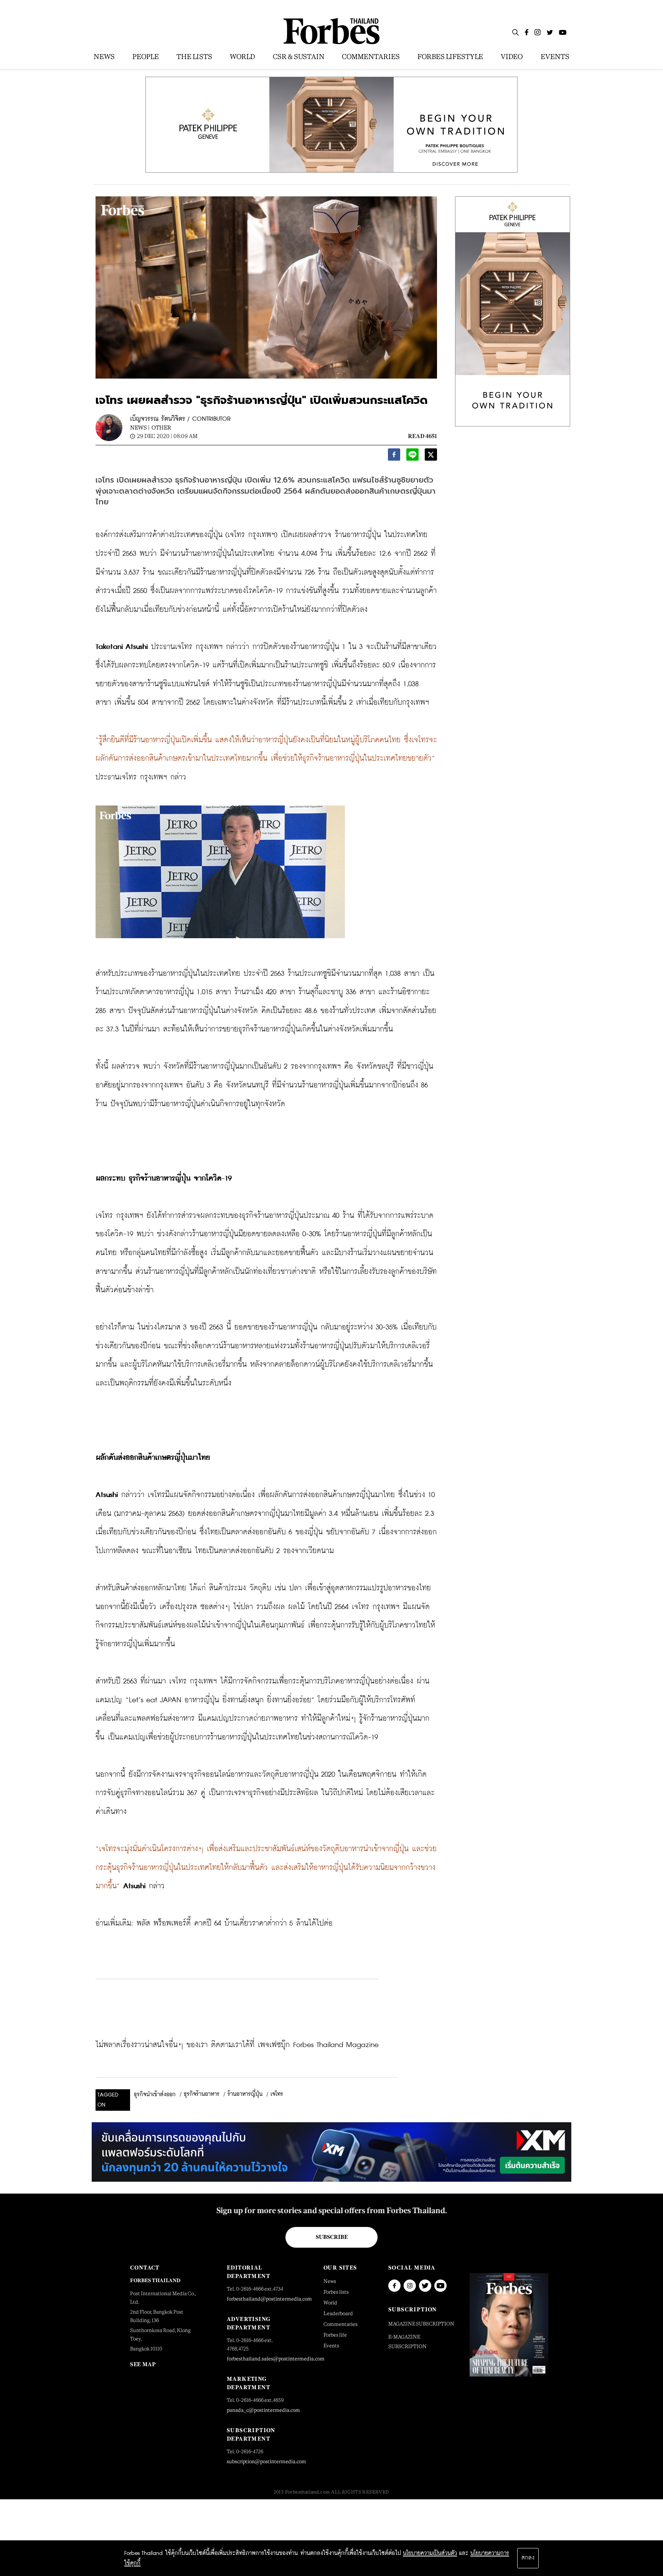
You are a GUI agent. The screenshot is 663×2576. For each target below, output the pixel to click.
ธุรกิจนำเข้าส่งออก (155, 2095)
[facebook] (394, 457)
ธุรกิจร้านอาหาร (202, 2094)
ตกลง (528, 2558)
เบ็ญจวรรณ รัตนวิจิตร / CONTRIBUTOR (180, 419)
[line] (412, 457)
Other (161, 427)
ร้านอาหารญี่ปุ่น (245, 2094)
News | (140, 427)
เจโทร (277, 2094)
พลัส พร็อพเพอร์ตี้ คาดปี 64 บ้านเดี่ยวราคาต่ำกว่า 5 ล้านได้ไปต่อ (235, 1923)
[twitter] (431, 457)
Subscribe (332, 2237)
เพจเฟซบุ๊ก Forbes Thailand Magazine (318, 2045)
